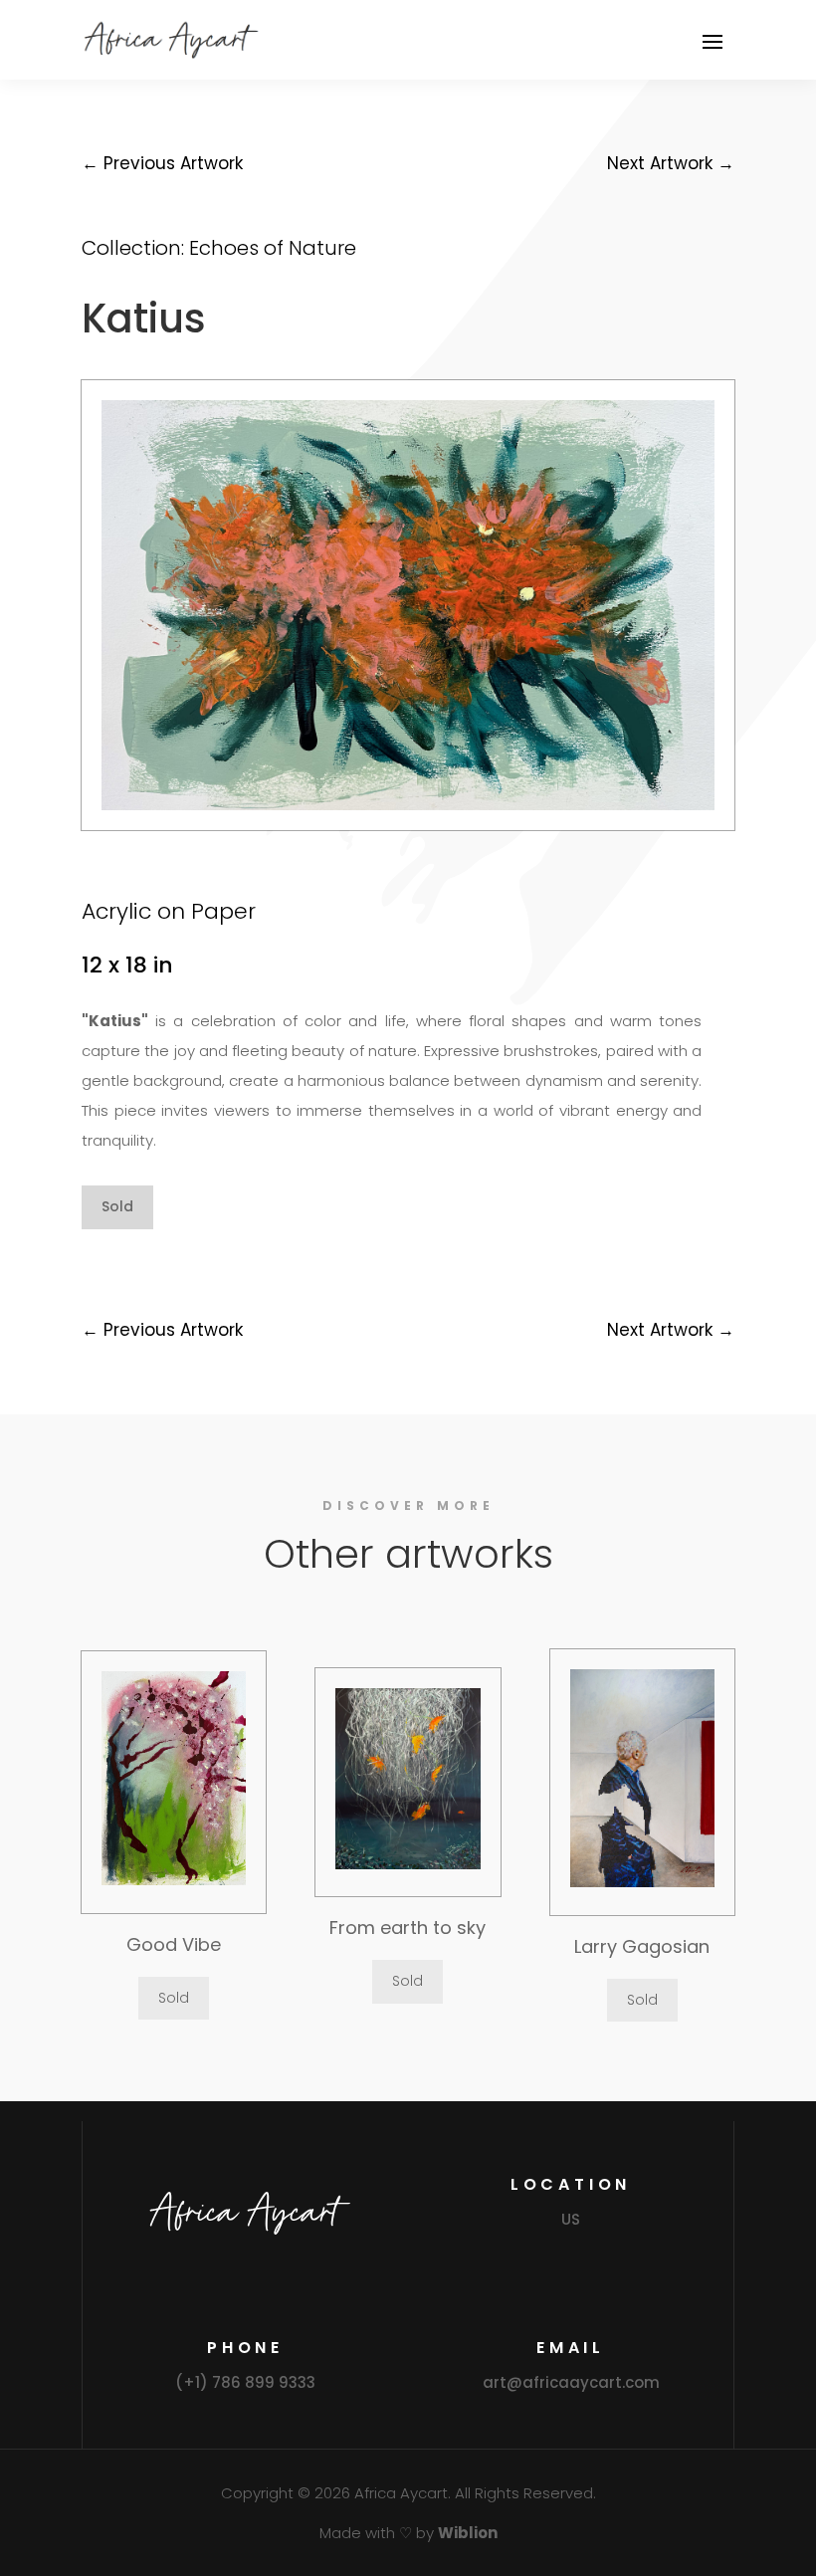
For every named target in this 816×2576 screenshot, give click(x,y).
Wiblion (468, 2533)
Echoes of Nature (273, 248)
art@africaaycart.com (571, 2382)
